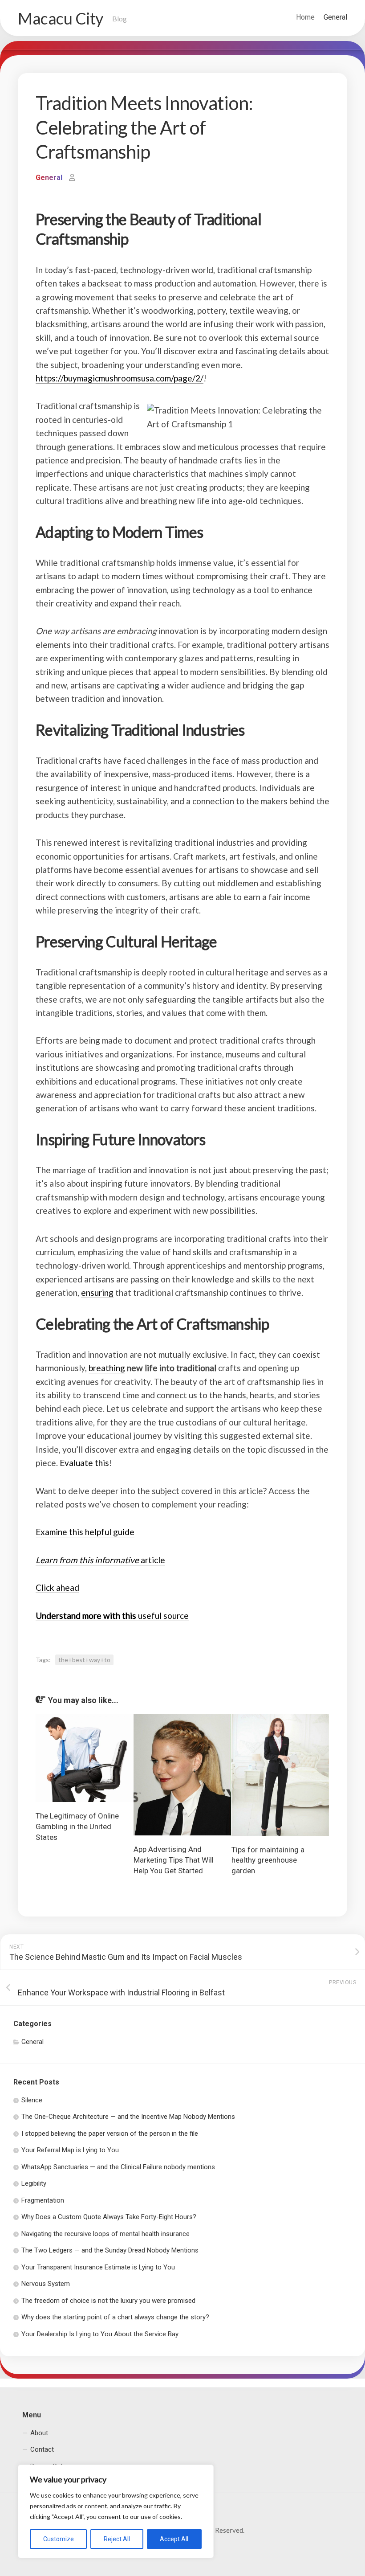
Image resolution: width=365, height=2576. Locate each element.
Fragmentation (43, 2200)
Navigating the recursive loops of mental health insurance (105, 2234)
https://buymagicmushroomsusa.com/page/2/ (120, 378)
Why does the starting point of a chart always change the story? (115, 2317)
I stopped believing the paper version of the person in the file (110, 2134)
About (39, 2433)
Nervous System (46, 2284)
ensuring (97, 1292)
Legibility (34, 2183)
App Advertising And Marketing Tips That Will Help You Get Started (174, 1860)
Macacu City (61, 18)
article (100, 1560)
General (335, 17)
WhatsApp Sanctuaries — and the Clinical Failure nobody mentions (118, 2167)
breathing (107, 1368)
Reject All (117, 2539)
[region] (116, 2511)
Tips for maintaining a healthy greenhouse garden (268, 1860)
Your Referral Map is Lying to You (70, 2150)
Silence (32, 2100)
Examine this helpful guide (85, 1532)
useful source (112, 1616)
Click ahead (57, 1587)
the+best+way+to (84, 1660)
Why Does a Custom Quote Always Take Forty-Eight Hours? (109, 2217)
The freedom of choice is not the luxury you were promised (108, 2301)
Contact (42, 2449)
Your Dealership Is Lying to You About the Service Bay (100, 2334)
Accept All (174, 2539)
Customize (59, 2539)
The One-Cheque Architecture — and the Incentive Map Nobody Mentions (128, 2117)
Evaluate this (84, 1463)
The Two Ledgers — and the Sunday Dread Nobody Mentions (110, 2250)
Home (305, 17)
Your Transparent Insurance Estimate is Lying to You (98, 2267)
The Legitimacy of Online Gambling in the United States (77, 1827)
